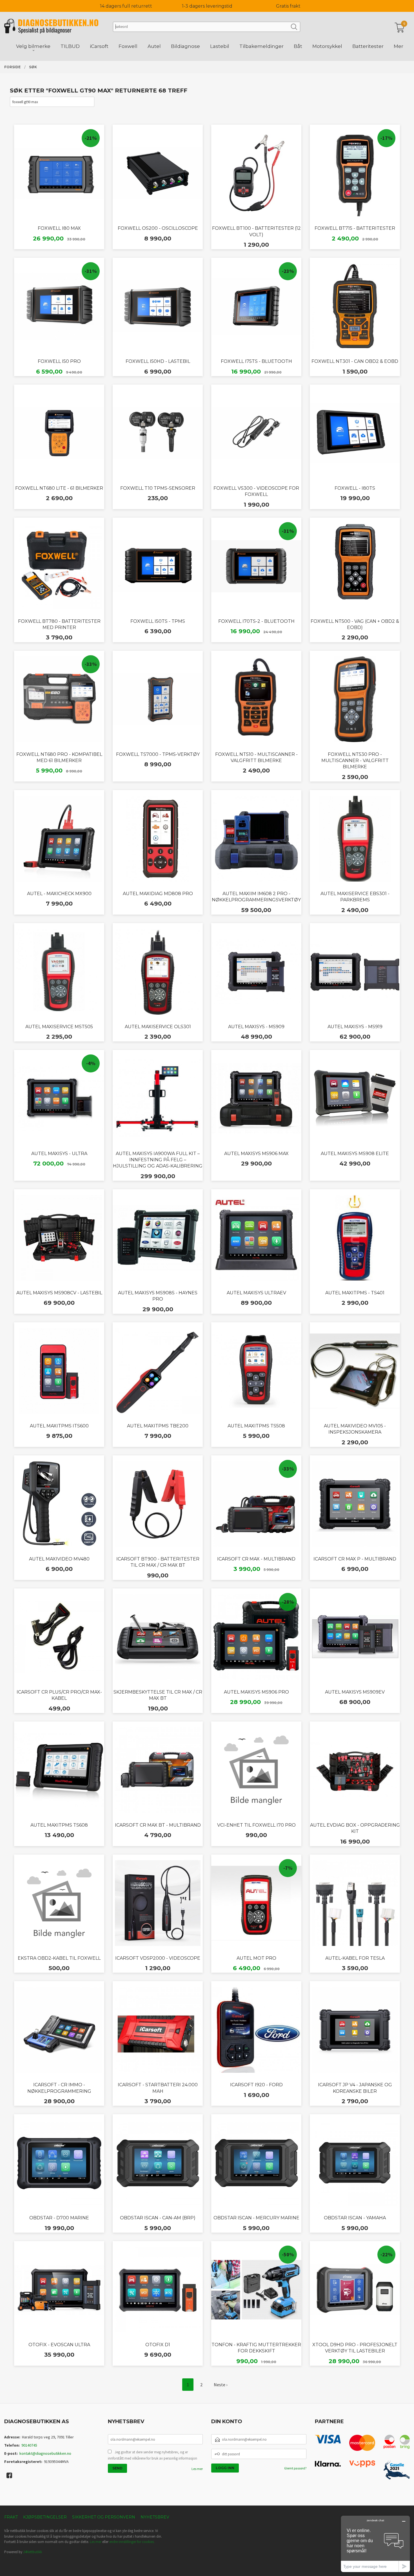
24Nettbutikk (33, 2552)
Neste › (221, 2385)
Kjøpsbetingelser (45, 2517)
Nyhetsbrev (155, 2517)
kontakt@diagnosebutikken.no (45, 2453)
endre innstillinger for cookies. (132, 2542)
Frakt (11, 2517)
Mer (399, 46)
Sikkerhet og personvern (104, 2517)
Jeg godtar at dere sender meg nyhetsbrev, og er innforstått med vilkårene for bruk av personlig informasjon (153, 2455)
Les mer (197, 2469)
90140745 (29, 2445)
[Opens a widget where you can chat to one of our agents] (375, 2544)
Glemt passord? (295, 2468)
